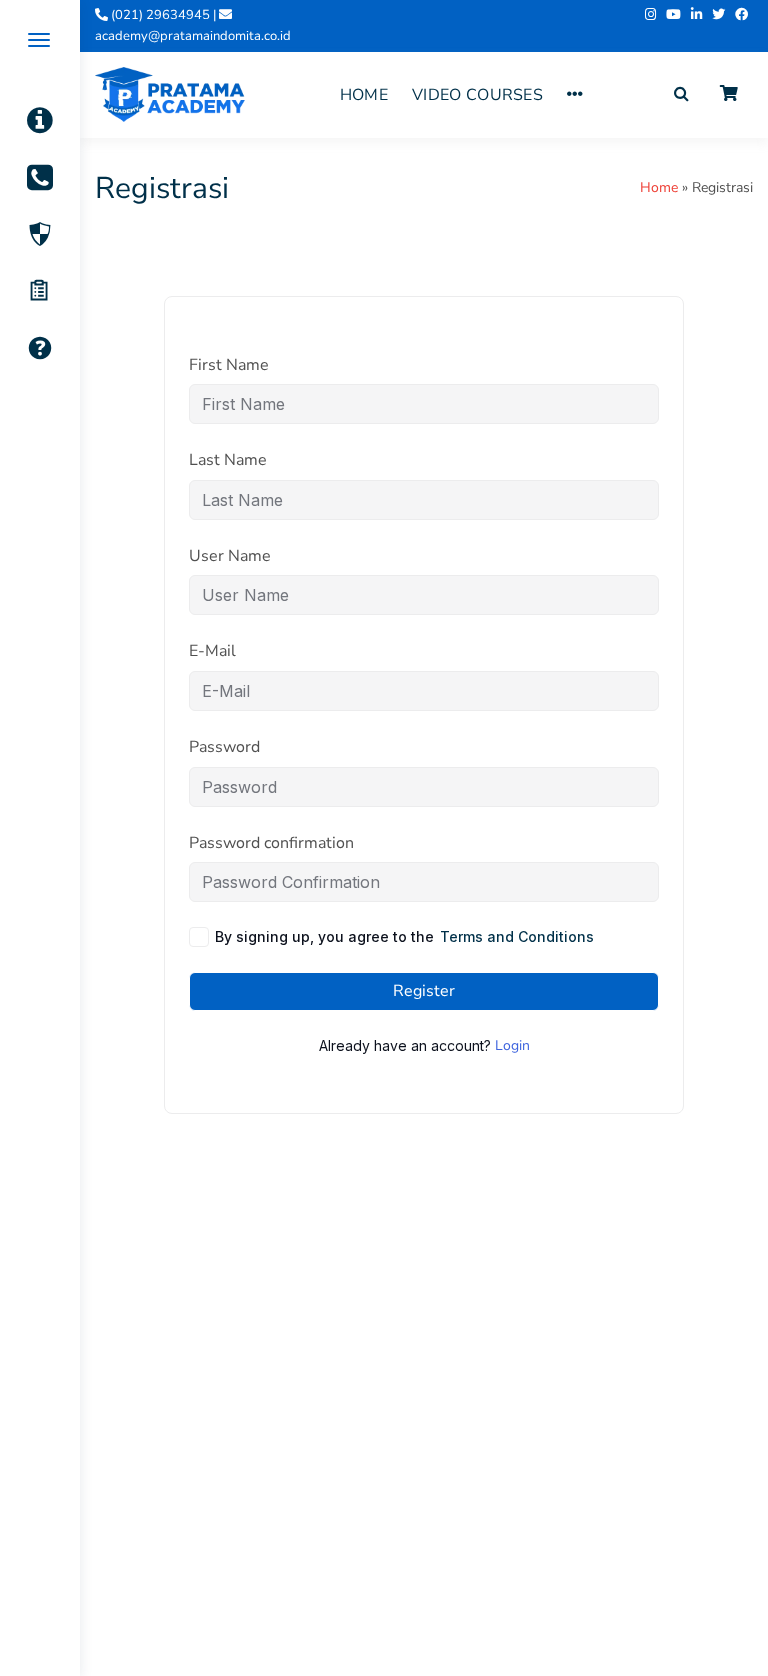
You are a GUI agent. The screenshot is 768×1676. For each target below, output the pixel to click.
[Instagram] (650, 15)
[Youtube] (673, 15)
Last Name (228, 460)
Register (424, 991)
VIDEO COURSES (477, 95)
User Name (230, 556)
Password (224, 747)
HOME (364, 95)
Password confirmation (271, 843)
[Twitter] (718, 15)
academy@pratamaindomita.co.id (193, 36)
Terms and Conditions (517, 936)
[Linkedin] (696, 15)
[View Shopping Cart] (729, 95)
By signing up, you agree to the (404, 936)
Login (512, 1045)
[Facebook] (741, 15)
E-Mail (212, 651)
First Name (229, 365)
